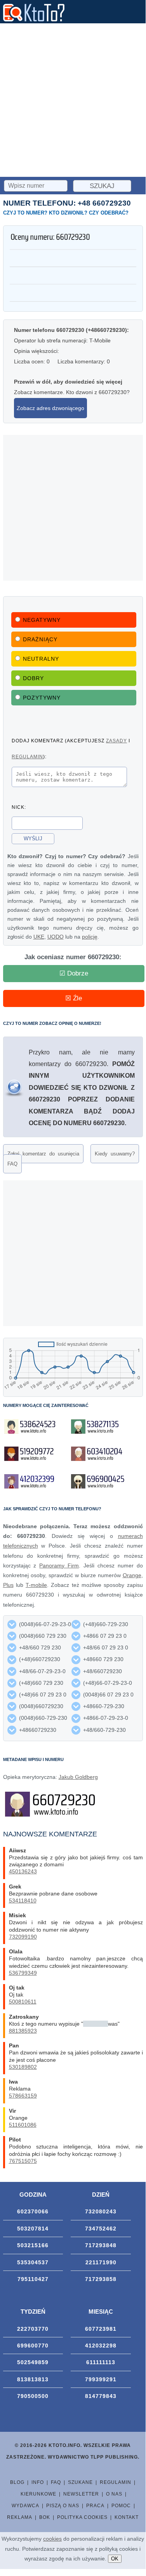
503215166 (33, 2245)
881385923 (23, 2031)
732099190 (23, 1937)
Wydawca (25, 2506)
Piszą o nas (63, 2506)
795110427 (33, 2279)
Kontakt (127, 2517)
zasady (116, 741)
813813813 (33, 2379)
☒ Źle (74, 998)
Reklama (20, 2517)
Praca (95, 2506)
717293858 (101, 2279)
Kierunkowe (38, 2494)
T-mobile (36, 1585)
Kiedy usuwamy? (115, 1154)
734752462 (101, 2229)
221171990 (101, 2262)
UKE (39, 937)
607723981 (101, 2329)
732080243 (101, 2211)
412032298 (101, 2346)
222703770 (33, 2329)
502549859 (33, 2362)
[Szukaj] (36, 185)
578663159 (23, 2096)
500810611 (23, 2002)
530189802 (23, 2067)
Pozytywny (42, 698)
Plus (8, 1585)
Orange (132, 1575)
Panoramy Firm (59, 1565)
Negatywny (42, 620)
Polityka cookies (82, 2517)
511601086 (23, 2125)
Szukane (80, 2482)
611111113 (101, 2362)
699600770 (33, 2346)
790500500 (33, 2396)
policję (90, 937)
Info (38, 2482)
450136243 (23, 1871)
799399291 (101, 2379)
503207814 (33, 2229)
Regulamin (116, 2482)
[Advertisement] (73, 100)
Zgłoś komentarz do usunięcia (43, 1154)
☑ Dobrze (74, 973)
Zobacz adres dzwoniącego (50, 408)
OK (115, 2559)
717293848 (101, 2245)
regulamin (27, 757)
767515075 (23, 2161)
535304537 (33, 2262)
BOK (45, 2517)
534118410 (23, 1901)
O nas (114, 2494)
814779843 (101, 2396)
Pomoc (121, 2506)
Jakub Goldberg (78, 1777)
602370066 (33, 2211)
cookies (52, 2539)
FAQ (12, 1164)
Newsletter (81, 2494)
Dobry (33, 678)
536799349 (23, 1973)
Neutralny (41, 659)
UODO (56, 937)
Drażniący (40, 639)
